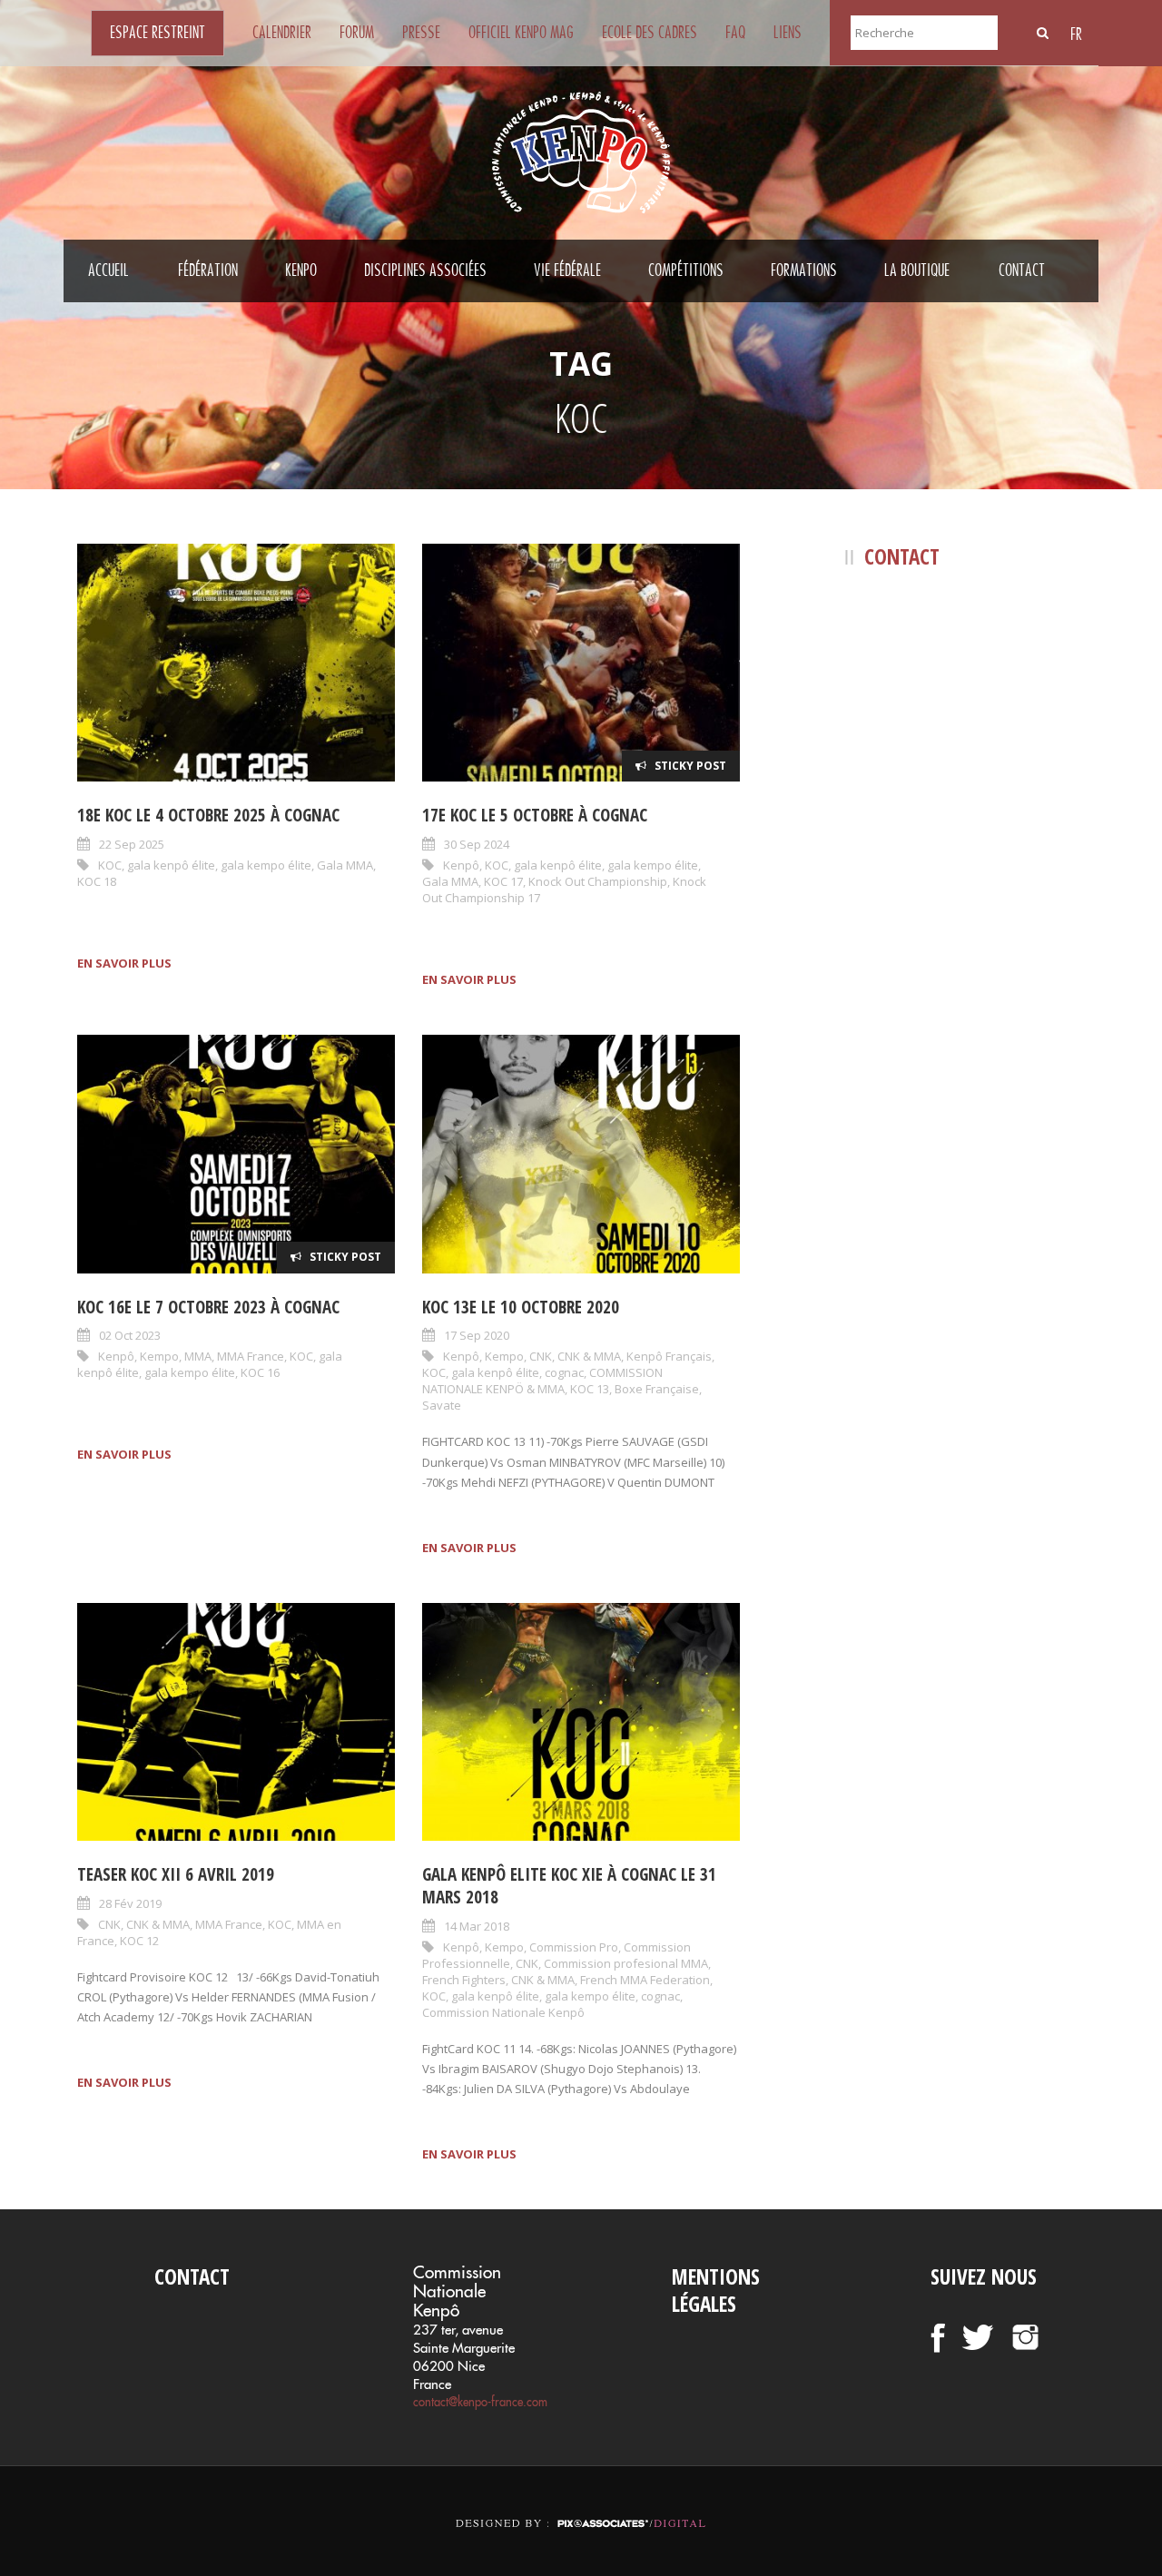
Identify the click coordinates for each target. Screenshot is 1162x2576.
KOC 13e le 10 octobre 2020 (521, 1307)
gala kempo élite (266, 865)
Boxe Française (657, 1389)
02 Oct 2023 (130, 1335)
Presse (421, 33)
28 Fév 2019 (130, 1903)
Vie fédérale (567, 270)
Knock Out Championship (598, 881)
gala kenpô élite (171, 865)
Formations (804, 270)
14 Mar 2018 (477, 1926)
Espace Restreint (158, 33)
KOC (110, 865)
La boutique (917, 270)
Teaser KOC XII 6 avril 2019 (176, 1874)
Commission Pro (574, 1947)
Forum (357, 33)
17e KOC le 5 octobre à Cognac (535, 815)
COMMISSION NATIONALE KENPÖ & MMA (542, 1381)
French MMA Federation (645, 1980)
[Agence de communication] (581, 2507)
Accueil (108, 270)
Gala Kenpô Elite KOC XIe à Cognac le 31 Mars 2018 (569, 1886)
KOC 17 (503, 881)
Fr (1076, 34)
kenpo (301, 270)
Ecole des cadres (650, 33)
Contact (1022, 270)
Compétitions (686, 270)
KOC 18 (97, 881)
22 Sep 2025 (132, 844)
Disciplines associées (425, 270)
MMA (198, 1356)
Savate (442, 1405)
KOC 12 (139, 1941)
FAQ (735, 33)
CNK (541, 1356)
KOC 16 (260, 1372)
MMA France (251, 1356)
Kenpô (461, 865)
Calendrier (282, 33)
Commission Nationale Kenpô (503, 2012)
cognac (564, 1372)
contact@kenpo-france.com (480, 2402)
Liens (788, 33)
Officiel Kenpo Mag (521, 33)
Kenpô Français (669, 1356)
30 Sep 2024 (477, 844)
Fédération (208, 270)
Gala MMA (345, 865)
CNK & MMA (589, 1356)
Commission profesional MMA (626, 1963)
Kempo (159, 1356)
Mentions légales (716, 2290)
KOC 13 (590, 1389)
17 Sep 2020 (477, 1335)
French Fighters (464, 1980)
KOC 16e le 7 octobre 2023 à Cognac (208, 1307)
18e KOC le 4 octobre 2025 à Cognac (208, 815)
